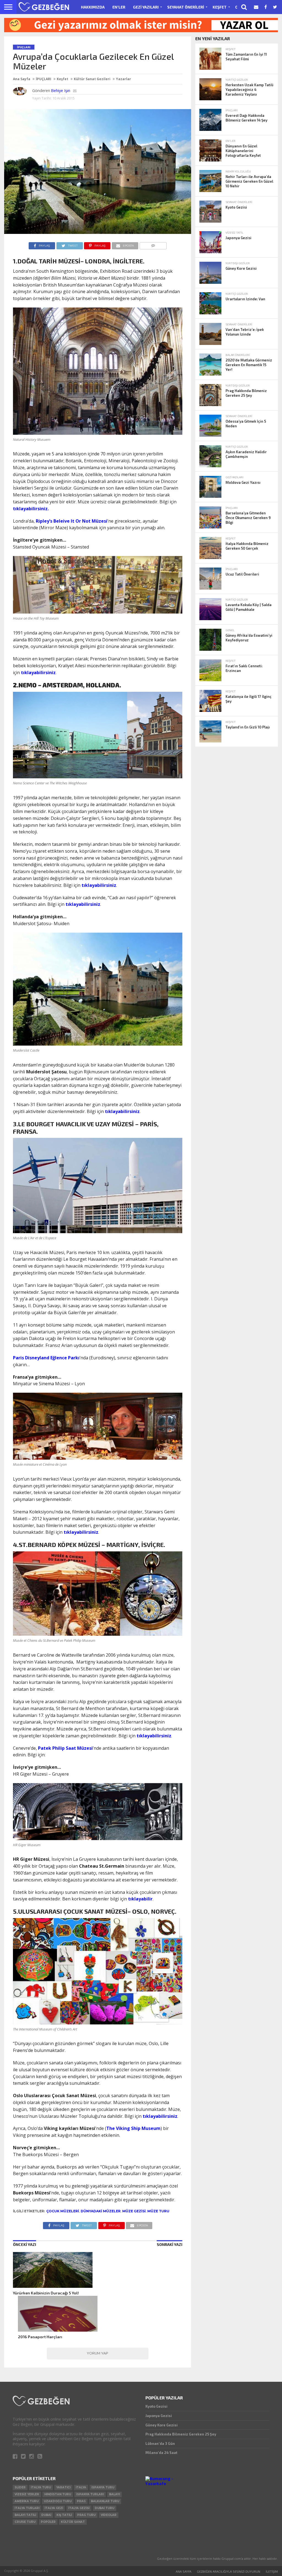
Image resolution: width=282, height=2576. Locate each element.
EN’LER (119, 7)
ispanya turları (90, 2494)
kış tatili (64, 2515)
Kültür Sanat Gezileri (92, 79)
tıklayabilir (140, 1899)
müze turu (158, 2211)
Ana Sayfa (22, 79)
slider (20, 2487)
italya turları (27, 2508)
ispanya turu (103, 2487)
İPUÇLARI (44, 79)
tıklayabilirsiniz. (31, 509)
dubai (46, 2515)
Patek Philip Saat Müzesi (65, 1748)
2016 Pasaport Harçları (40, 2337)
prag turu (86, 2515)
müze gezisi (134, 2211)
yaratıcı (63, 2487)
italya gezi (54, 2508)
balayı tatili (25, 2515)
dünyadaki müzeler (101, 2211)
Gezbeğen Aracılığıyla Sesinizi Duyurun (229, 2571)
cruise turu (25, 2522)
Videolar (109, 2515)
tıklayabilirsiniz (38, 673)
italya (81, 2487)
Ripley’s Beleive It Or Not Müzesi (72, 521)
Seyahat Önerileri (186, 7)
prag (81, 2501)
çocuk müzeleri (63, 2211)
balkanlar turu (105, 2501)
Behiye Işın (61, 91)
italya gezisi (79, 2508)
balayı (114, 2494)
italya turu (41, 2487)
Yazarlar (124, 79)
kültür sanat (73, 2522)
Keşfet (220, 7)
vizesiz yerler (27, 2494)
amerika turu (27, 2501)
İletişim (272, 2571)
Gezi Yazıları (146, 7)
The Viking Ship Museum (133, 2128)
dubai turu (105, 2508)
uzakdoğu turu (58, 2501)
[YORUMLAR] (153, 244)
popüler (48, 2522)
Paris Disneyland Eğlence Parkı (46, 1358)
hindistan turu (58, 2494)
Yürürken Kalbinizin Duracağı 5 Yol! (46, 2293)
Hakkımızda (93, 7)
